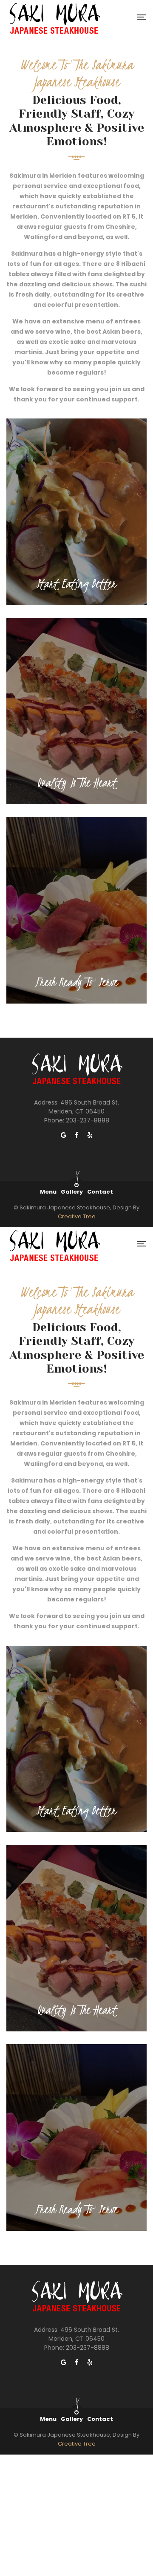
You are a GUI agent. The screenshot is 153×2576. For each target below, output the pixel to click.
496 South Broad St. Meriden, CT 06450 (84, 1107)
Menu (48, 1192)
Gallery (72, 1192)
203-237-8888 (88, 1120)
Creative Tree (77, 1216)
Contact (100, 1192)
